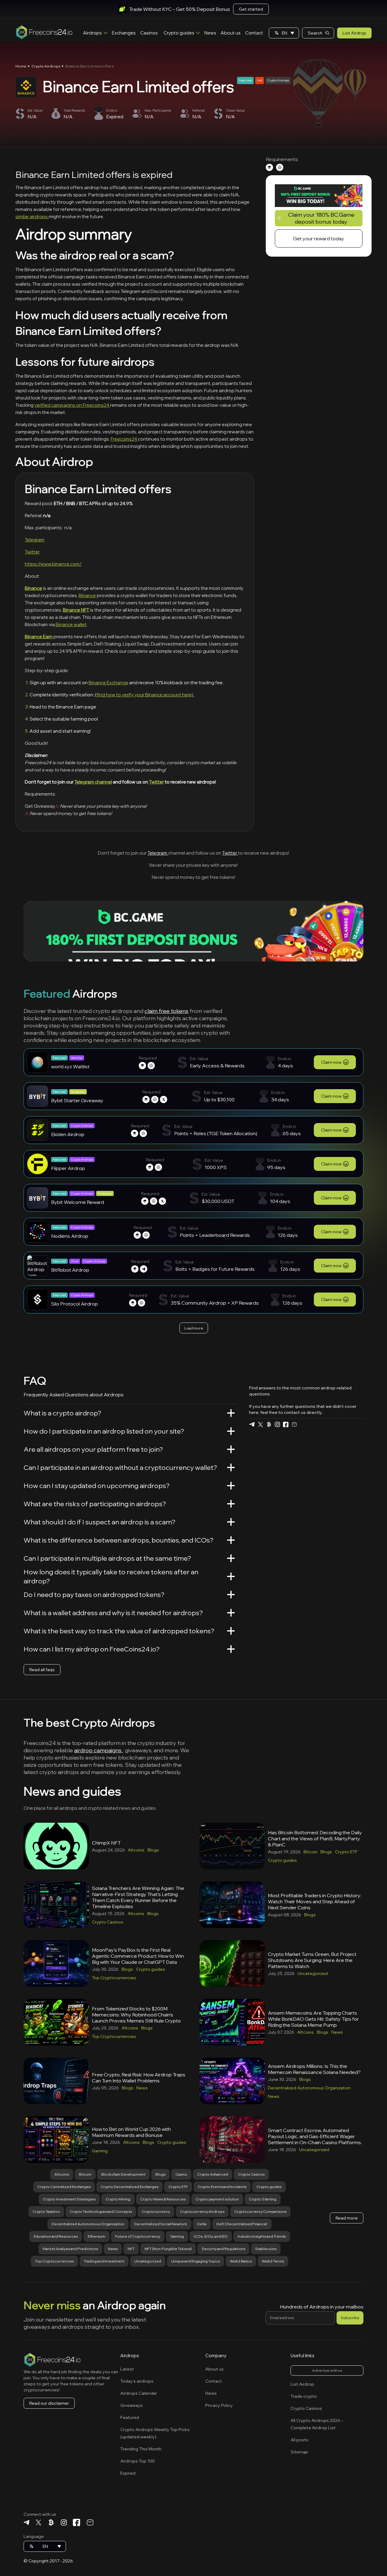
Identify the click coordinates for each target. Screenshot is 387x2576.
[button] (284, 33)
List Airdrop (354, 33)
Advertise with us (327, 2370)
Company (216, 2356)
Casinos (149, 33)
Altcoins (136, 1850)
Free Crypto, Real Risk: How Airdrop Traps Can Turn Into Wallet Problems (139, 2078)
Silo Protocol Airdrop (75, 1304)
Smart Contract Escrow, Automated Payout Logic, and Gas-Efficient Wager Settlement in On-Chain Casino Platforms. (315, 2136)
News (210, 33)
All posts (299, 2440)
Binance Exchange (108, 683)
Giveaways (132, 2405)
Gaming (100, 2151)
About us (231, 33)
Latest (127, 2369)
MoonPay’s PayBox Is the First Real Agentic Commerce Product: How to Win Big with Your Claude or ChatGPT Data (138, 1956)
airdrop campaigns (98, 1750)
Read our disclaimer (49, 2403)
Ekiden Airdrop (68, 1134)
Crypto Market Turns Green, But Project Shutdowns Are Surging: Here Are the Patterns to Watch (312, 1960)
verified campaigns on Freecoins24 (72, 405)
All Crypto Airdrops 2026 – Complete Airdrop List (317, 2424)
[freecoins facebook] (286, 1424)
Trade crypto (304, 2396)
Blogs (153, 1850)
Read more (347, 2218)
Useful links (302, 2356)
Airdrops (93, 33)
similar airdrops (32, 217)
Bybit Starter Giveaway (77, 1100)
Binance (87, 595)
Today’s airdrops (137, 2381)
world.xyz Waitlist (70, 1066)
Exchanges (124, 33)
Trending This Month (141, 2449)
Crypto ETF (346, 1852)
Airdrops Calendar (139, 2393)
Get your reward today (319, 238)
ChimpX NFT (106, 1843)
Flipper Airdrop (68, 1168)
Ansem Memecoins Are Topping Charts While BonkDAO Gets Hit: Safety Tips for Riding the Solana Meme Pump (313, 2019)
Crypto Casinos (108, 1922)
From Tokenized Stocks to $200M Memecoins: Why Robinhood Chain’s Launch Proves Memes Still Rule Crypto (136, 2015)
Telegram (35, 540)
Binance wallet (71, 624)
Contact (254, 33)
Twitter (32, 552)
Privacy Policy (219, 2405)
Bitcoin (311, 1852)
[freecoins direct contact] (294, 1424)
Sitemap (299, 2452)
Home (21, 66)
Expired (128, 2473)
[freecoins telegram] (252, 1424)
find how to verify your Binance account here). (145, 695)
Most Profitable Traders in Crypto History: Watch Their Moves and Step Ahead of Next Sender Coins (315, 1901)
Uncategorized (313, 1973)
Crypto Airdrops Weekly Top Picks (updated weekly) (155, 2433)
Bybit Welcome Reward (78, 1202)
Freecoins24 (124, 439)
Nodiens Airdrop (70, 1236)
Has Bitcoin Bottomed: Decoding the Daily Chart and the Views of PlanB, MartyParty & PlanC (315, 1838)
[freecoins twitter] (260, 1424)
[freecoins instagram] (277, 1424)
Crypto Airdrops (46, 66)
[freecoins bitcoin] (269, 1424)
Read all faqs (42, 1670)
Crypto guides (179, 33)
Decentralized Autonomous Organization (309, 2088)
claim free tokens (166, 1011)
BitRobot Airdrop (70, 1270)
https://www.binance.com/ (53, 564)
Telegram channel (93, 782)
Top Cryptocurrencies (114, 1978)
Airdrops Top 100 (138, 2461)
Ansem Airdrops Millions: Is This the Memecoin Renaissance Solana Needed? (314, 2069)
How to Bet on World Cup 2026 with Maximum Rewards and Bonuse (131, 2132)
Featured (130, 2417)
